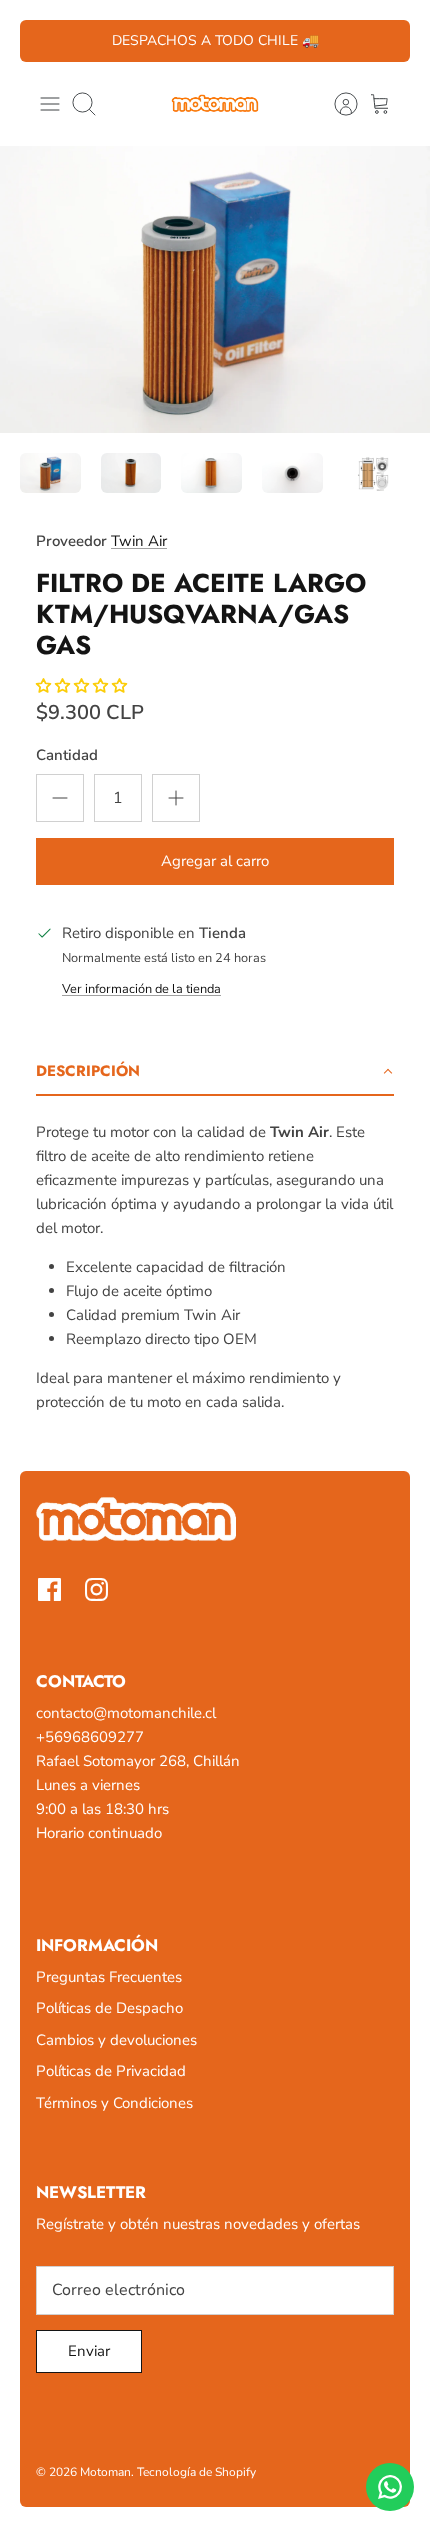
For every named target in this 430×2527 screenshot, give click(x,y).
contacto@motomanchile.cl (126, 1713)
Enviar (89, 2351)
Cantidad (67, 755)
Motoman (105, 2472)
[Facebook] (49, 1589)
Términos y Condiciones (114, 2103)
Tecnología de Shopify (196, 2472)
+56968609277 (90, 1737)
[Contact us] (390, 2487)
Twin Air (139, 541)
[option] (215, 289)
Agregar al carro (215, 861)
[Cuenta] (336, 104)
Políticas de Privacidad (111, 2071)
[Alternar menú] (50, 104)
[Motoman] (215, 104)
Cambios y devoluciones (116, 2040)
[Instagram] (96, 1589)
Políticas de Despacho (109, 2008)
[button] (215, 1072)
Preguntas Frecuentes (109, 1977)
